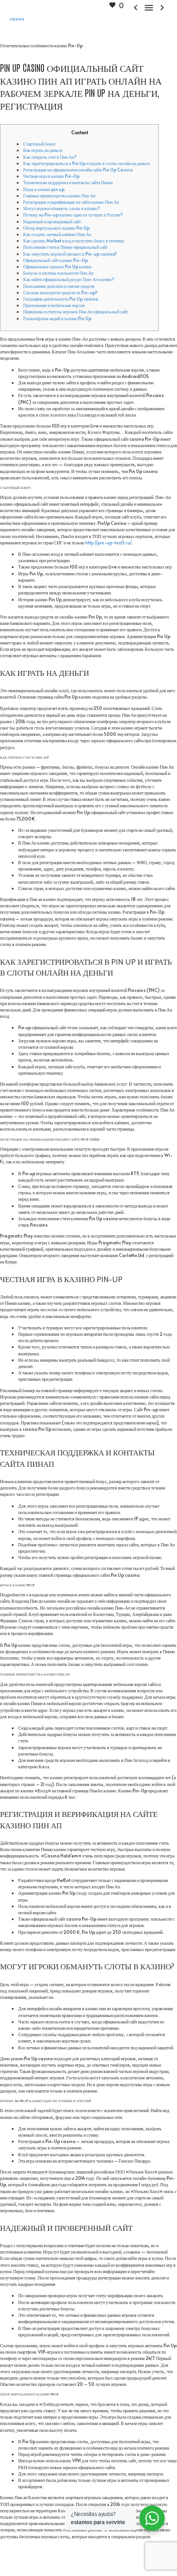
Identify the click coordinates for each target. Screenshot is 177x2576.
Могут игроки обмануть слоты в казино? (61, 208)
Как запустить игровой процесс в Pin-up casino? (70, 254)
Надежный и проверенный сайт (52, 221)
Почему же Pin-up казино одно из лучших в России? (73, 215)
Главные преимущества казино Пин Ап (59, 196)
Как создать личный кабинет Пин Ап (57, 234)
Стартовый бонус (39, 144)
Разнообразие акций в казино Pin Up (57, 318)
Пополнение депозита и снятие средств (59, 286)
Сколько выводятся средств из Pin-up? (60, 292)
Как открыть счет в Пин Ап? (50, 157)
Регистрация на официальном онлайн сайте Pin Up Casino (78, 170)
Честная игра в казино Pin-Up (51, 176)
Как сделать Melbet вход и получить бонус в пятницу (74, 241)
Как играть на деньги (43, 150)
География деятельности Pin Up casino (61, 299)
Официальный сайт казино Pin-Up (55, 260)
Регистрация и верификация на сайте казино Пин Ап (71, 202)
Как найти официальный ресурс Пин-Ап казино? (69, 279)
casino (17, 19)
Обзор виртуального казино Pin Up (56, 228)
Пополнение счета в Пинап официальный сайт (65, 247)
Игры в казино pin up (44, 189)
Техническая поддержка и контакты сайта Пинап (68, 182)
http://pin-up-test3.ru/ (108, 543)
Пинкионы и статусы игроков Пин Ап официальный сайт (76, 312)
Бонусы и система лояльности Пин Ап (58, 273)
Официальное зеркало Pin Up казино (57, 267)
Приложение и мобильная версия (54, 305)
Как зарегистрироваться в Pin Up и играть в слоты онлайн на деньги (86, 163)
